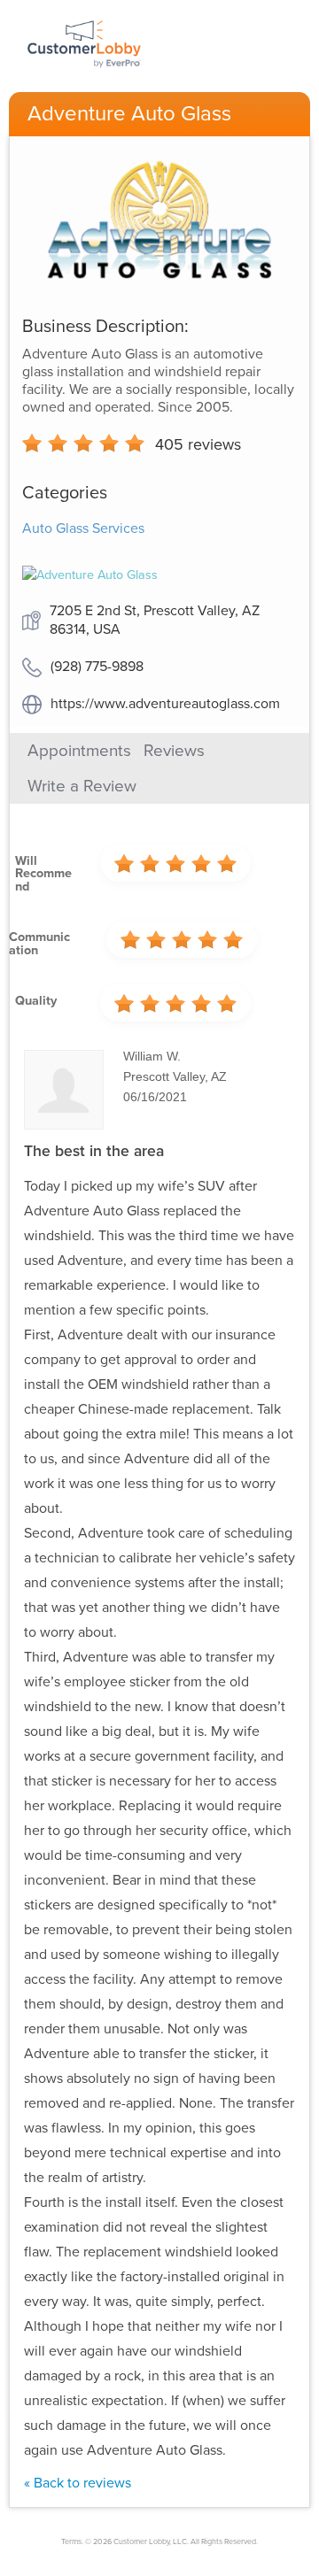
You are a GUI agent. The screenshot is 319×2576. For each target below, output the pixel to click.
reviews (198, 444)
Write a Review (82, 786)
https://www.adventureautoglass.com (165, 704)
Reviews (174, 751)
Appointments (79, 751)
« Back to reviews (78, 2483)
